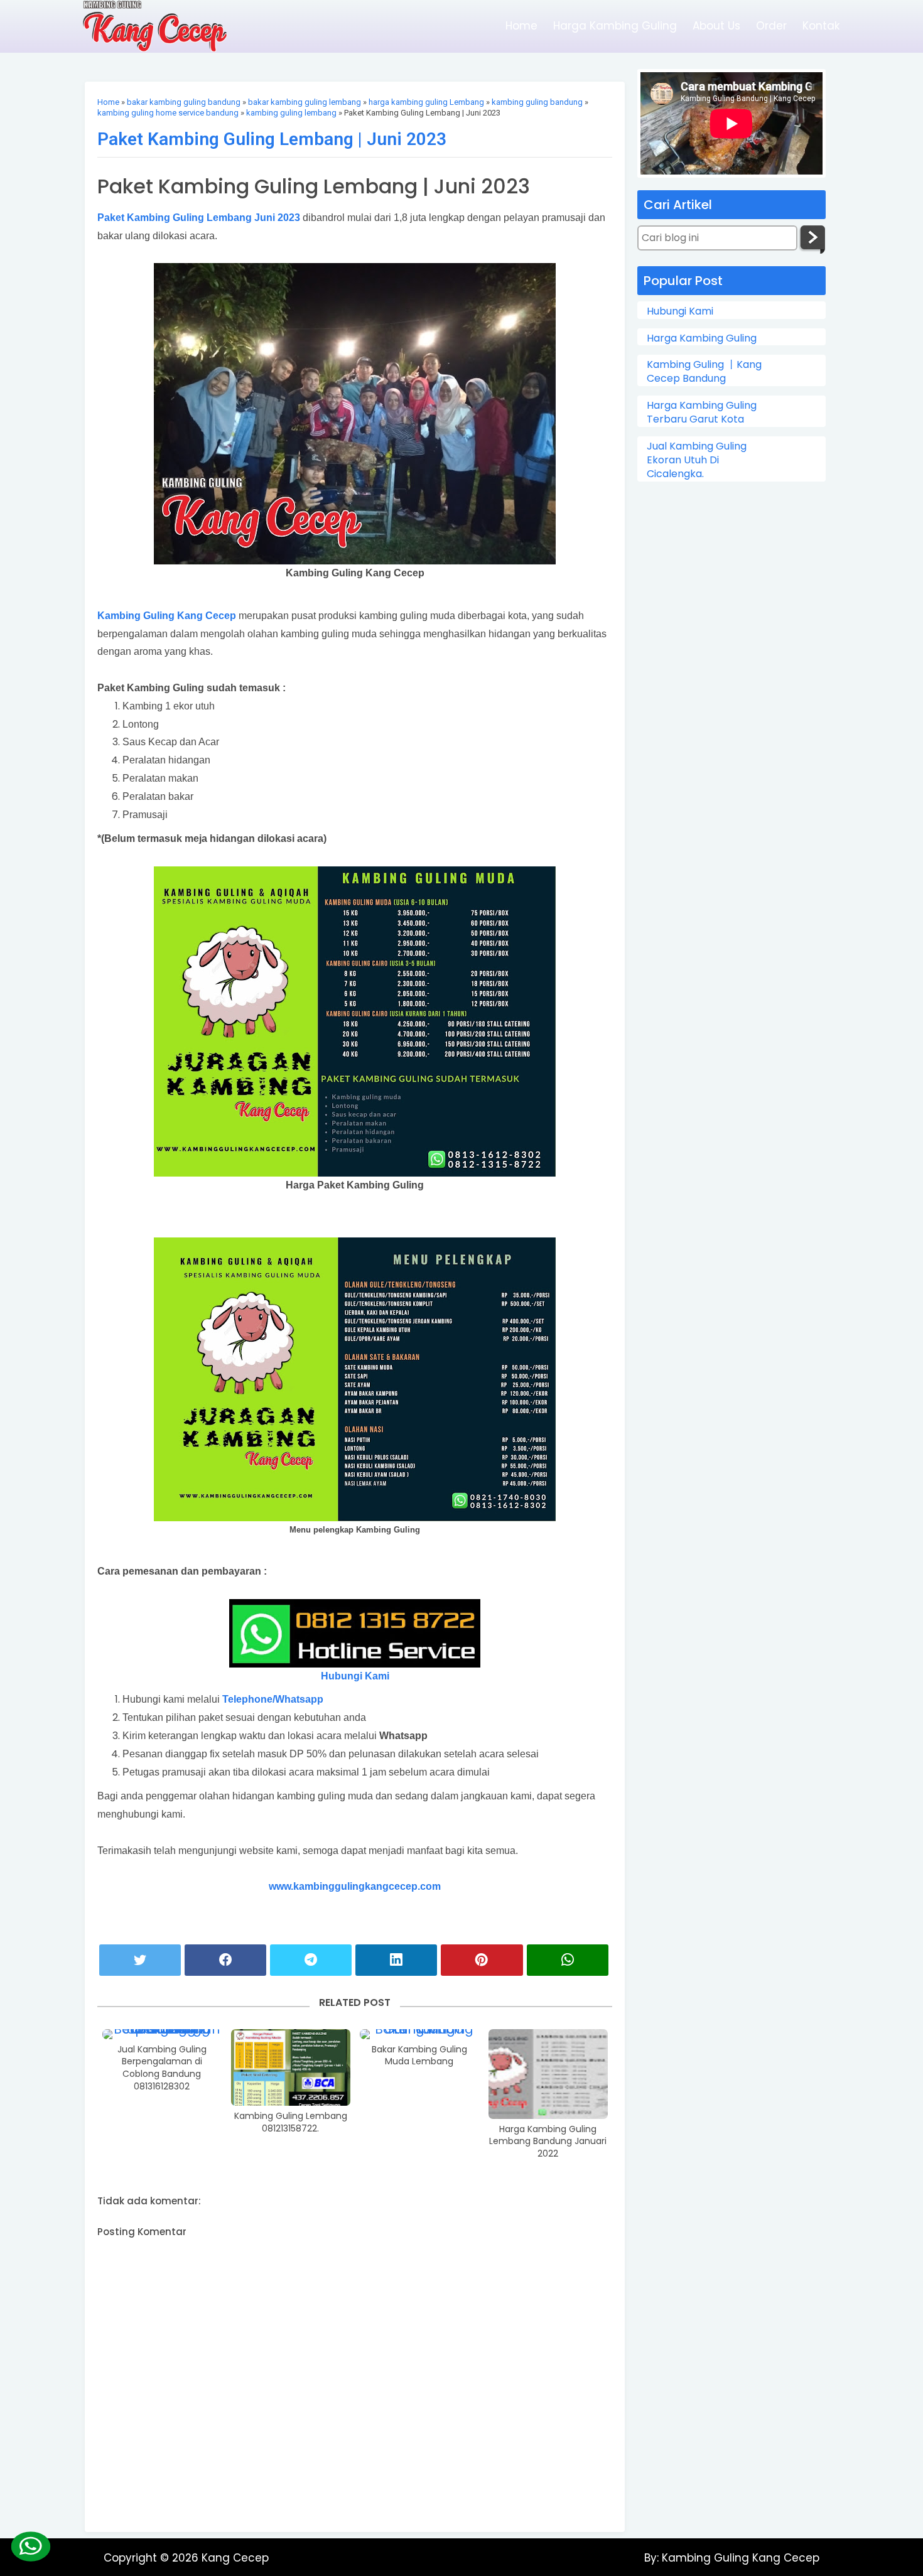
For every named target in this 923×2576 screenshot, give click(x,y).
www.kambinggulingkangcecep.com (355, 1886)
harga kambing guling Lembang (426, 102)
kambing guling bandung (537, 102)
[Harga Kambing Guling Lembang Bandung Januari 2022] (548, 2074)
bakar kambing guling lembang (305, 102)
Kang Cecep (235, 2558)
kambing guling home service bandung (168, 113)
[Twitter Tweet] (140, 1960)
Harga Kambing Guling (615, 26)
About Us (716, 26)
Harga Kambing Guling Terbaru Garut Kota (702, 412)
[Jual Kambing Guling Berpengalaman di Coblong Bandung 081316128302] (162, 2034)
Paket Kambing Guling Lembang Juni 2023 (199, 218)
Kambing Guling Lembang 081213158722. (291, 2122)
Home (521, 26)
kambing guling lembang (291, 113)
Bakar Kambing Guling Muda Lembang (419, 2056)
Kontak (821, 26)
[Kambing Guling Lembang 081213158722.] (291, 2067)
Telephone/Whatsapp (273, 1699)
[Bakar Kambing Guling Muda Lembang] (419, 2034)
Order (771, 26)
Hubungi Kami (355, 1676)
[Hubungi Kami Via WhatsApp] (30, 2546)
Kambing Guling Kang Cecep (167, 616)
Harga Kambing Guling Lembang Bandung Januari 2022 (548, 2142)
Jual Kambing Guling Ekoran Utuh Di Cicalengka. (697, 461)
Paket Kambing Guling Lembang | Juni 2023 (272, 139)
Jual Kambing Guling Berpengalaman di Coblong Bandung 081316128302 (162, 2068)
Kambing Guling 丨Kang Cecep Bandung (704, 372)
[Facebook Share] (225, 1960)
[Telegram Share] (311, 1960)
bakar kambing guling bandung (184, 102)
